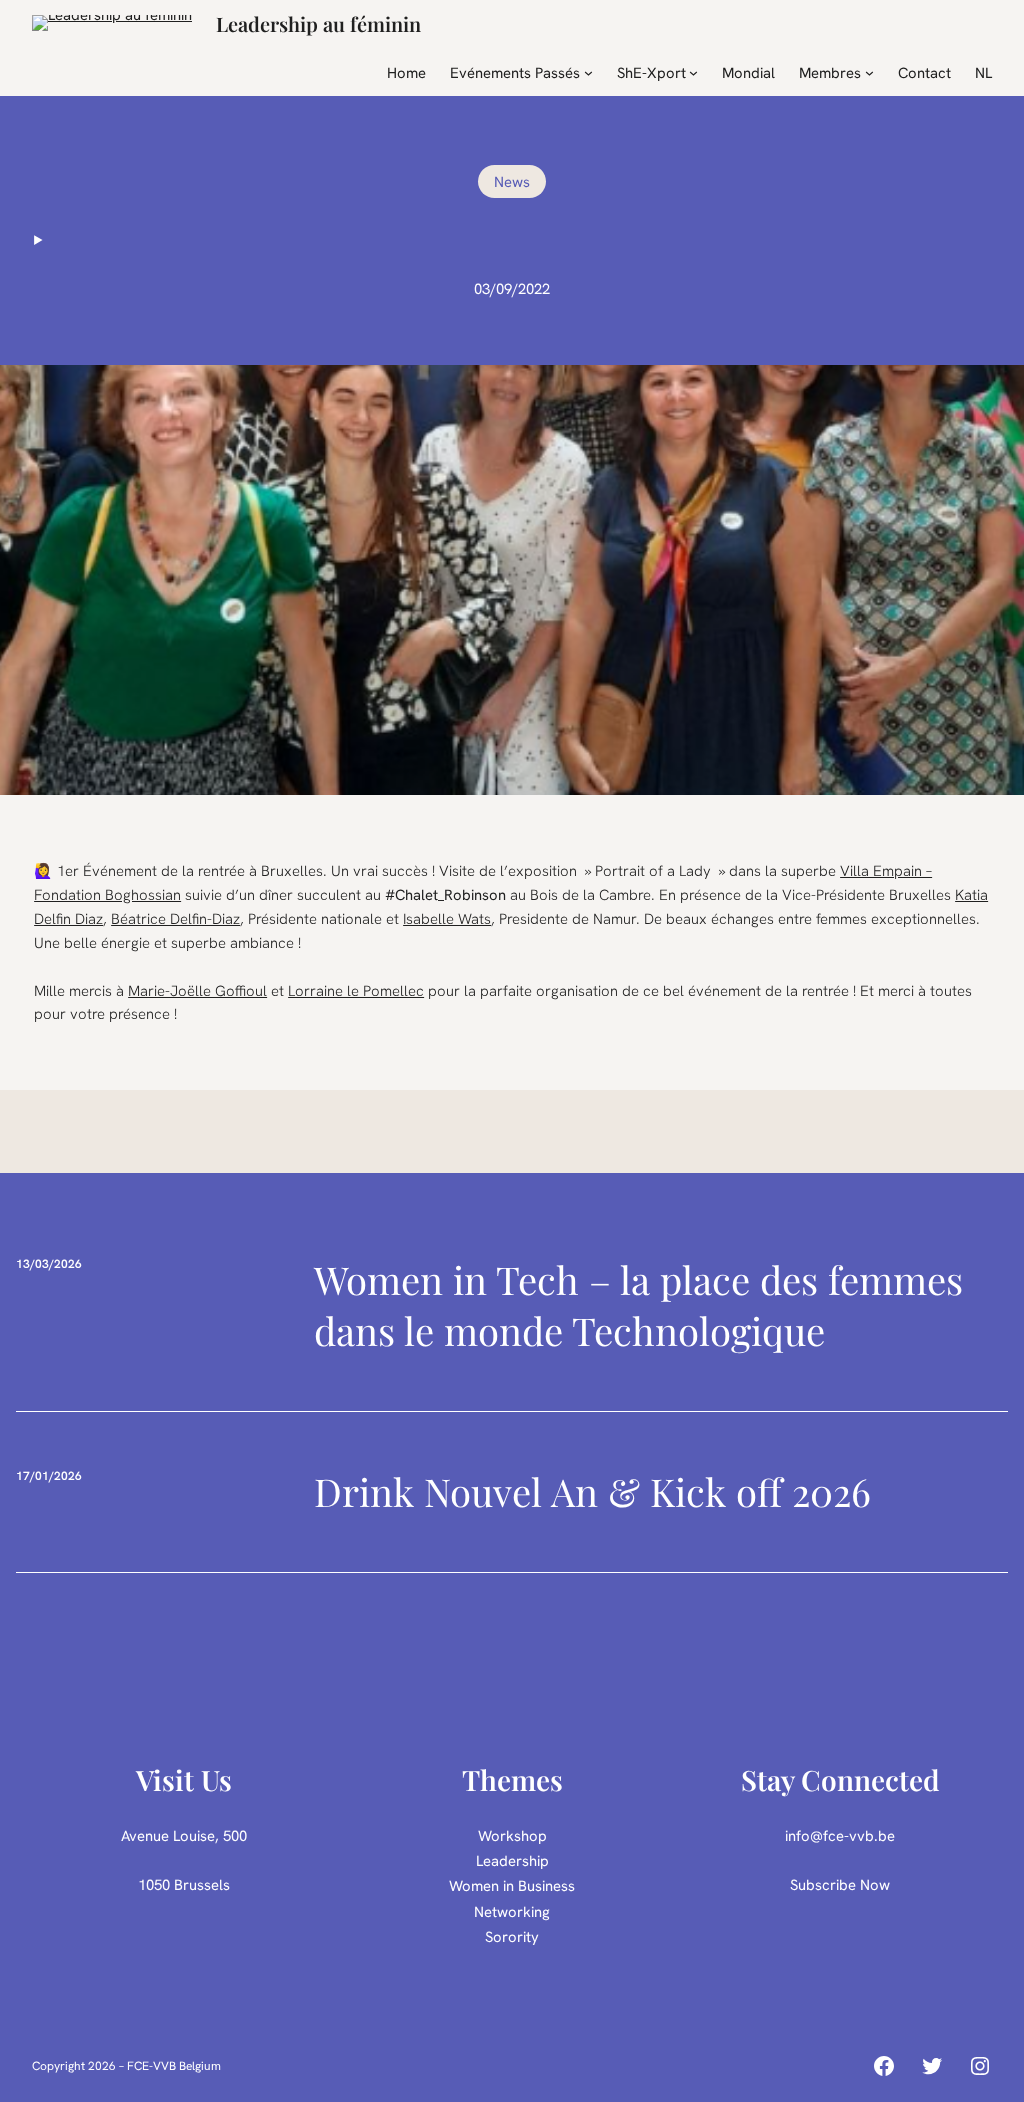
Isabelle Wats (447, 918)
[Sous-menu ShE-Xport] (693, 72)
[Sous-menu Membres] (869, 72)
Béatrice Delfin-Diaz (175, 918)
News (512, 181)
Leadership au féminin (318, 23)
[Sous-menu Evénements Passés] (588, 72)
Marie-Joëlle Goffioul (197, 990)
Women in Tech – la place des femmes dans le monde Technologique (638, 1305)
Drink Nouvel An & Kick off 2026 (592, 1491)
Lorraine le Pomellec (356, 990)
